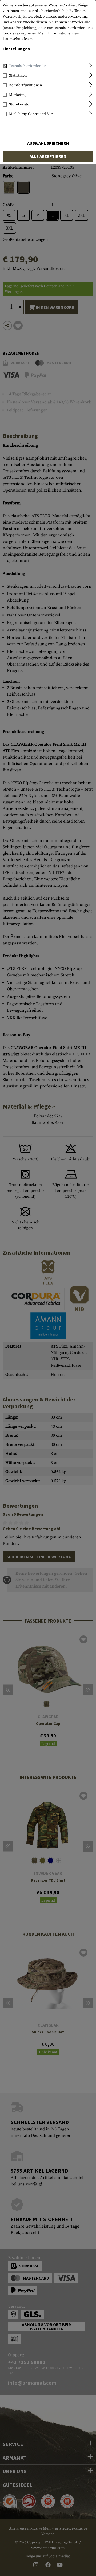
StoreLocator (20, 104)
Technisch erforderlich (28, 66)
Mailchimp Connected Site (31, 114)
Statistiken (18, 76)
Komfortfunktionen (25, 85)
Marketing (18, 95)
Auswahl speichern (48, 143)
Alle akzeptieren (48, 156)
